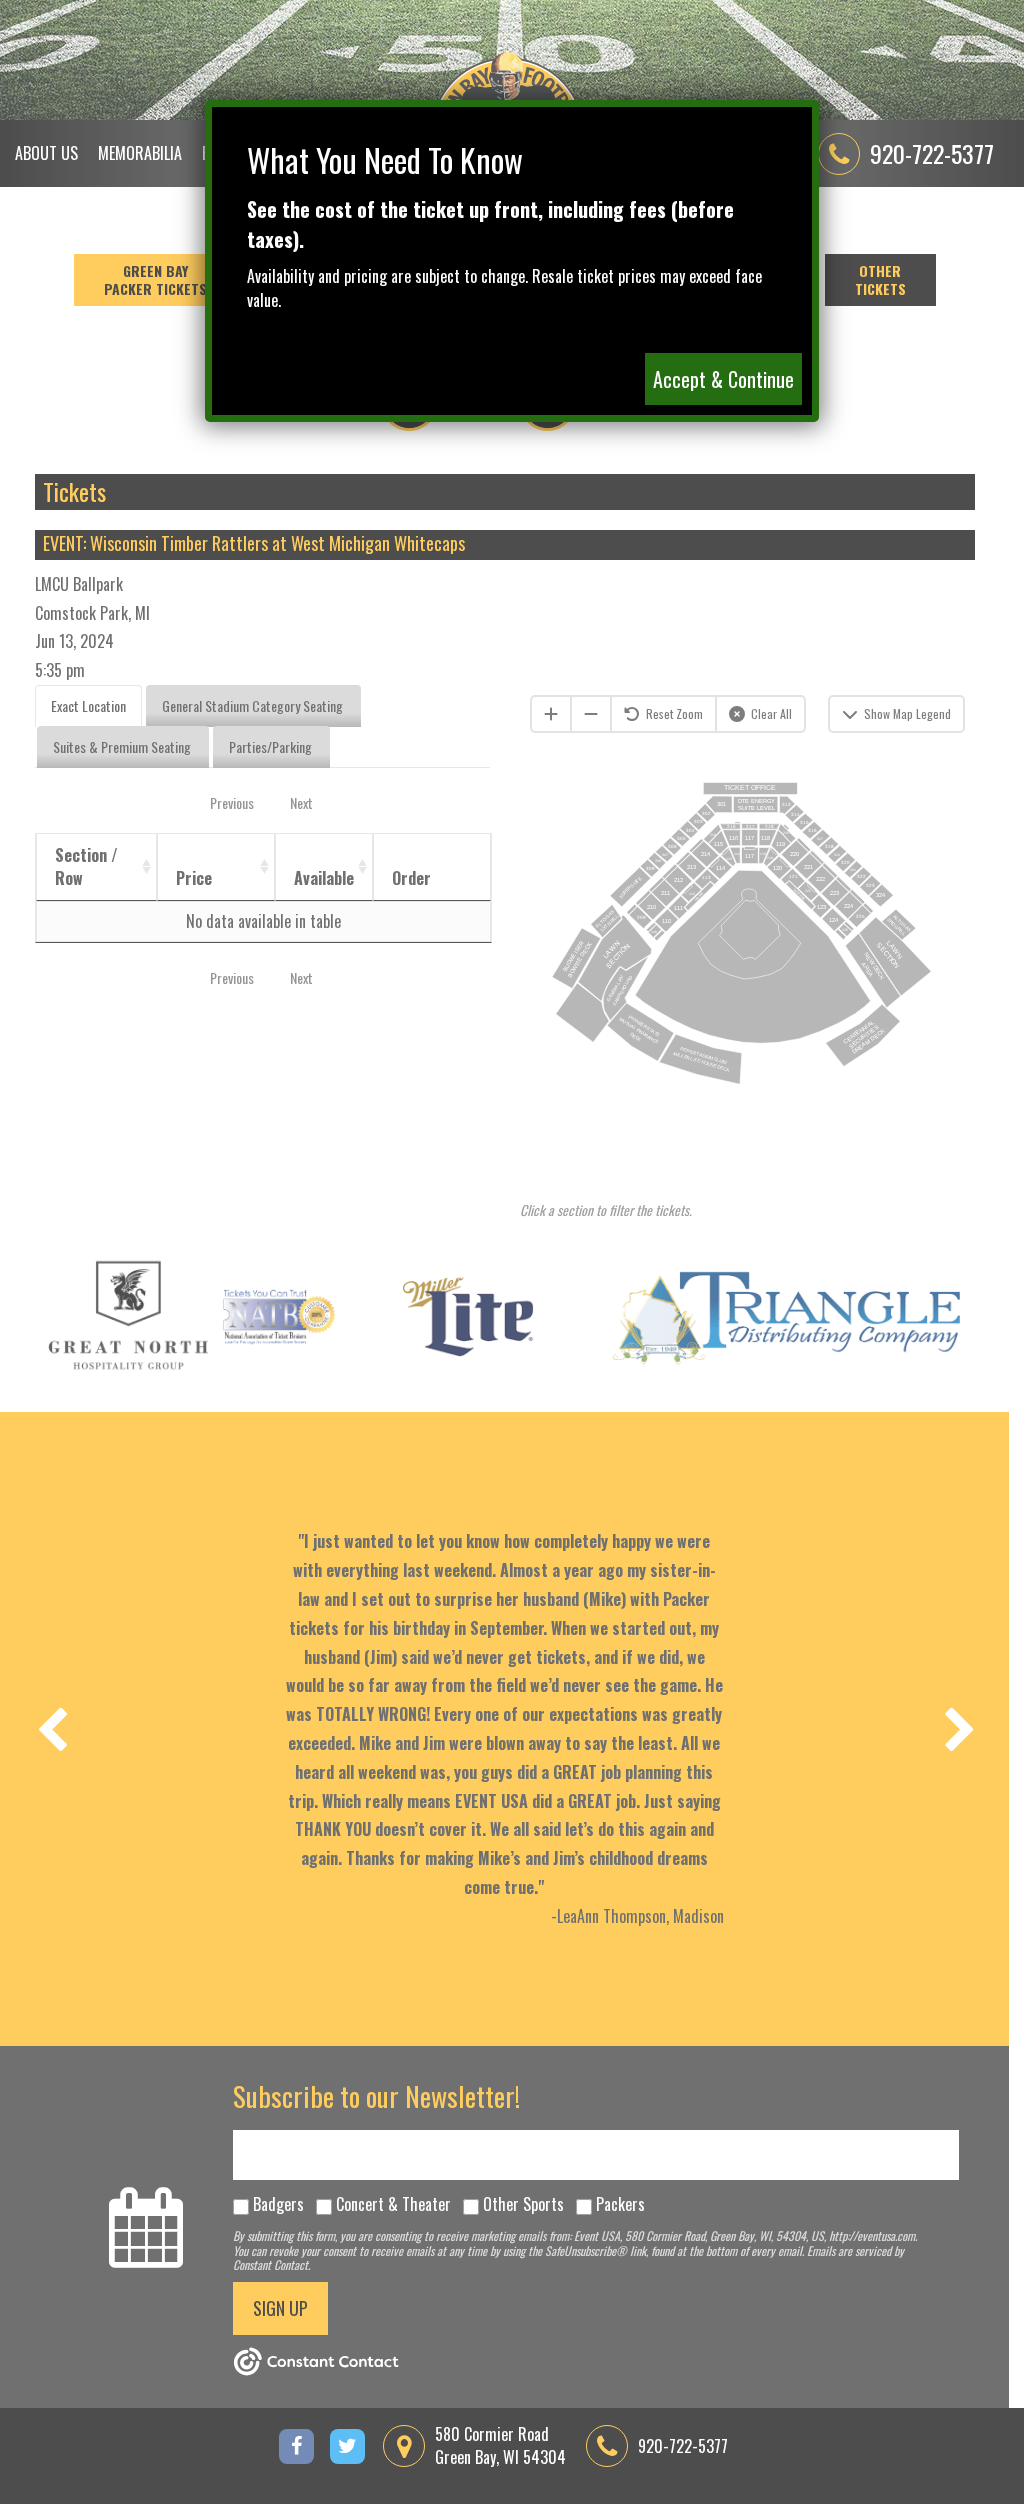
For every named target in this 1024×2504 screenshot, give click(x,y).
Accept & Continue (723, 379)
